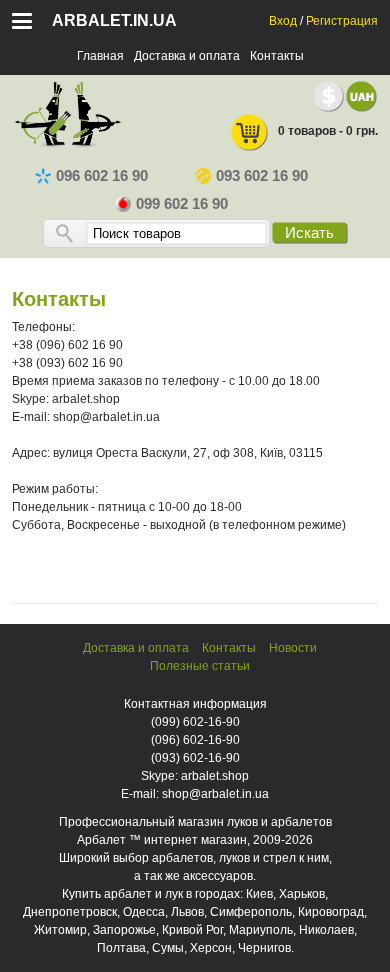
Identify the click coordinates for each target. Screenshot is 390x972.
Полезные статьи (200, 666)
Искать (309, 233)
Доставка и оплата (187, 56)
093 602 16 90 (262, 176)
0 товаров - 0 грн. (328, 131)
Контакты (277, 56)
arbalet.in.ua (114, 20)
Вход (283, 21)
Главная (100, 56)
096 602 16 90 (102, 176)
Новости (293, 648)
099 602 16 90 (182, 204)
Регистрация (342, 21)
